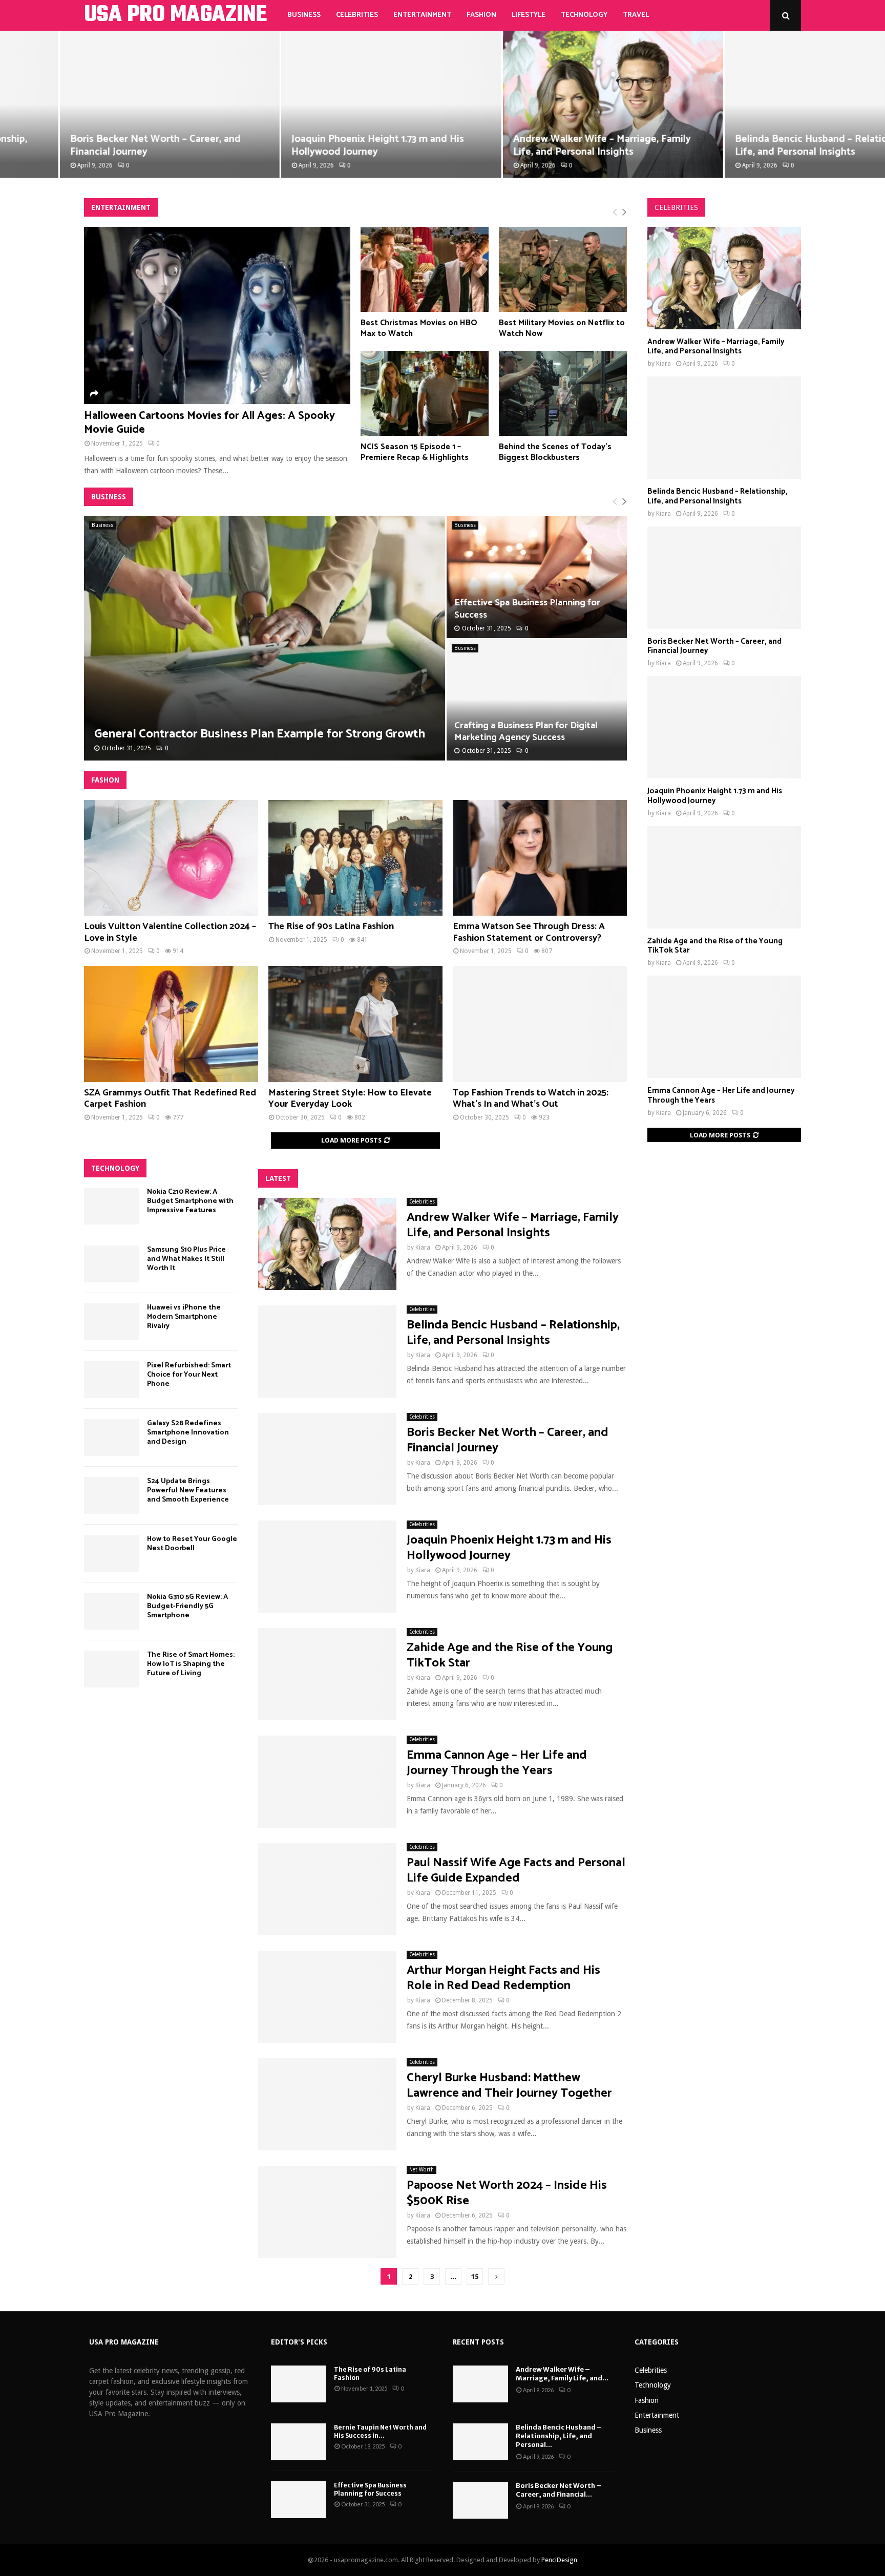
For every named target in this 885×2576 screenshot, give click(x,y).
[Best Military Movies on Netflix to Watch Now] (563, 270)
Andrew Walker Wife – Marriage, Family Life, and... (562, 2374)
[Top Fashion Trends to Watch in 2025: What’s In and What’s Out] (540, 1024)
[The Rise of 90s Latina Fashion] (355, 858)
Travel (636, 15)
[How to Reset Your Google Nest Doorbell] (112, 1553)
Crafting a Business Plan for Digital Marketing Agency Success (526, 732)
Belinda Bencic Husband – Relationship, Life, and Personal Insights (765, 145)
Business (304, 15)
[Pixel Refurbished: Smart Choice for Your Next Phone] (112, 1380)
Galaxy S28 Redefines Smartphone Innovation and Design (188, 1433)
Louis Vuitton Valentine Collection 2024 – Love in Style (170, 932)
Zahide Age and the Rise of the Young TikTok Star (510, 1655)
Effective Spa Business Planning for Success (527, 609)
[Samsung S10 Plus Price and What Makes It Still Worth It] (112, 1264)
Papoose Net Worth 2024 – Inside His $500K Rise (507, 2193)
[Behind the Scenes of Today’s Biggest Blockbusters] (563, 394)
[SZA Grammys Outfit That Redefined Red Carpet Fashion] (171, 1024)
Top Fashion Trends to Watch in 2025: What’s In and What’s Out (531, 1099)
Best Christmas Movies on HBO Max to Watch (419, 328)
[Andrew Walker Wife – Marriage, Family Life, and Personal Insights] (327, 1244)
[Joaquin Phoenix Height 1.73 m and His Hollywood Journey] (327, 1567)
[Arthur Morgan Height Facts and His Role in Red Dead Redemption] (327, 1997)
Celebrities (357, 15)
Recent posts (478, 2342)
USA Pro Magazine (124, 2342)
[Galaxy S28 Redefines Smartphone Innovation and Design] (112, 1438)
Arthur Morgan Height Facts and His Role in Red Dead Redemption (503, 1978)
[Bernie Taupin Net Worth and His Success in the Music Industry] (299, 2442)
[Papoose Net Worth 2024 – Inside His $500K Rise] (327, 2212)
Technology (584, 15)
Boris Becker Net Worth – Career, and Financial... (559, 2490)
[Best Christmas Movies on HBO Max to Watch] (425, 270)
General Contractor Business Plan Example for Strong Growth (260, 734)
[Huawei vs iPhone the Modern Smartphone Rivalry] (112, 1322)
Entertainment (422, 15)
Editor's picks (299, 2342)
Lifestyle (529, 15)
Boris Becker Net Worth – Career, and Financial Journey (96, 145)
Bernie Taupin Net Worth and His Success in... (380, 2431)
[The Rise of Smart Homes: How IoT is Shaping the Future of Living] (112, 1669)
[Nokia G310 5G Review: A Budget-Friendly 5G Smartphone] (112, 1611)
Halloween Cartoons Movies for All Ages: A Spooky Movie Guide (209, 423)
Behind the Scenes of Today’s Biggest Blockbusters (555, 452)
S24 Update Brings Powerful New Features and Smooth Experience (188, 1491)
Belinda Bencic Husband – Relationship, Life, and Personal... (559, 2436)
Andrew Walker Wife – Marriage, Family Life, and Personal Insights (543, 145)
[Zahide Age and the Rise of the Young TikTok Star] (327, 1674)
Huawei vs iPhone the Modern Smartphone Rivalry (184, 1317)
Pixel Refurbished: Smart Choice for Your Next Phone (189, 1375)
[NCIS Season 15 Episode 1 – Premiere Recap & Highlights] (425, 394)
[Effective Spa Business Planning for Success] (299, 2500)
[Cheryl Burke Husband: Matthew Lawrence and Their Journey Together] (327, 2104)
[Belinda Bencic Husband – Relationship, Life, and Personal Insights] (327, 1352)
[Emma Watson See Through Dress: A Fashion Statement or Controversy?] (540, 858)
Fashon (105, 780)
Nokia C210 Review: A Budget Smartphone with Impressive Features (190, 1201)
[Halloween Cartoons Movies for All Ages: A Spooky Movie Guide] (217, 316)
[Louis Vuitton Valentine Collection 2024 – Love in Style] (171, 858)
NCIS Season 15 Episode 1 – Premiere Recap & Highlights (415, 452)
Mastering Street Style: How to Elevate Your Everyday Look (350, 1099)
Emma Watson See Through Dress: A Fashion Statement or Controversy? (529, 932)
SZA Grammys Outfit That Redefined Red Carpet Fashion (170, 1099)
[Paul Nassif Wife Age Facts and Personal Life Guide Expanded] (327, 1889)
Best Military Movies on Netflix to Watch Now (562, 328)
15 (475, 2277)
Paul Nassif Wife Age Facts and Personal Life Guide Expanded (516, 1871)
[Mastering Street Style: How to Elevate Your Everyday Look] (355, 1024)
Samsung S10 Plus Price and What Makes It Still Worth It (186, 1259)
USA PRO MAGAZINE (175, 15)
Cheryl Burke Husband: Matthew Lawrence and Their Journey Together (509, 2086)
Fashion (481, 15)
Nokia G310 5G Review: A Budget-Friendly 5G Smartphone (187, 1606)
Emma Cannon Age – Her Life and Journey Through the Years (497, 1763)
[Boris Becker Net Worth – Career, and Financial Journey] (327, 1459)
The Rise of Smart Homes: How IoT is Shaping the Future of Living (191, 1664)
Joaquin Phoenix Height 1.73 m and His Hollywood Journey (318, 145)
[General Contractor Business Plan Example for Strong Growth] (265, 638)
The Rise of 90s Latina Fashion (331, 926)
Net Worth (422, 2170)
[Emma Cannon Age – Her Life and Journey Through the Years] (327, 1782)
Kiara (423, 1248)
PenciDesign (559, 2560)
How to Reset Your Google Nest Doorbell (192, 1544)
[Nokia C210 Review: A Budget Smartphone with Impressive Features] (112, 1206)
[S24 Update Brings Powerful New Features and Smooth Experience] (112, 1495)
